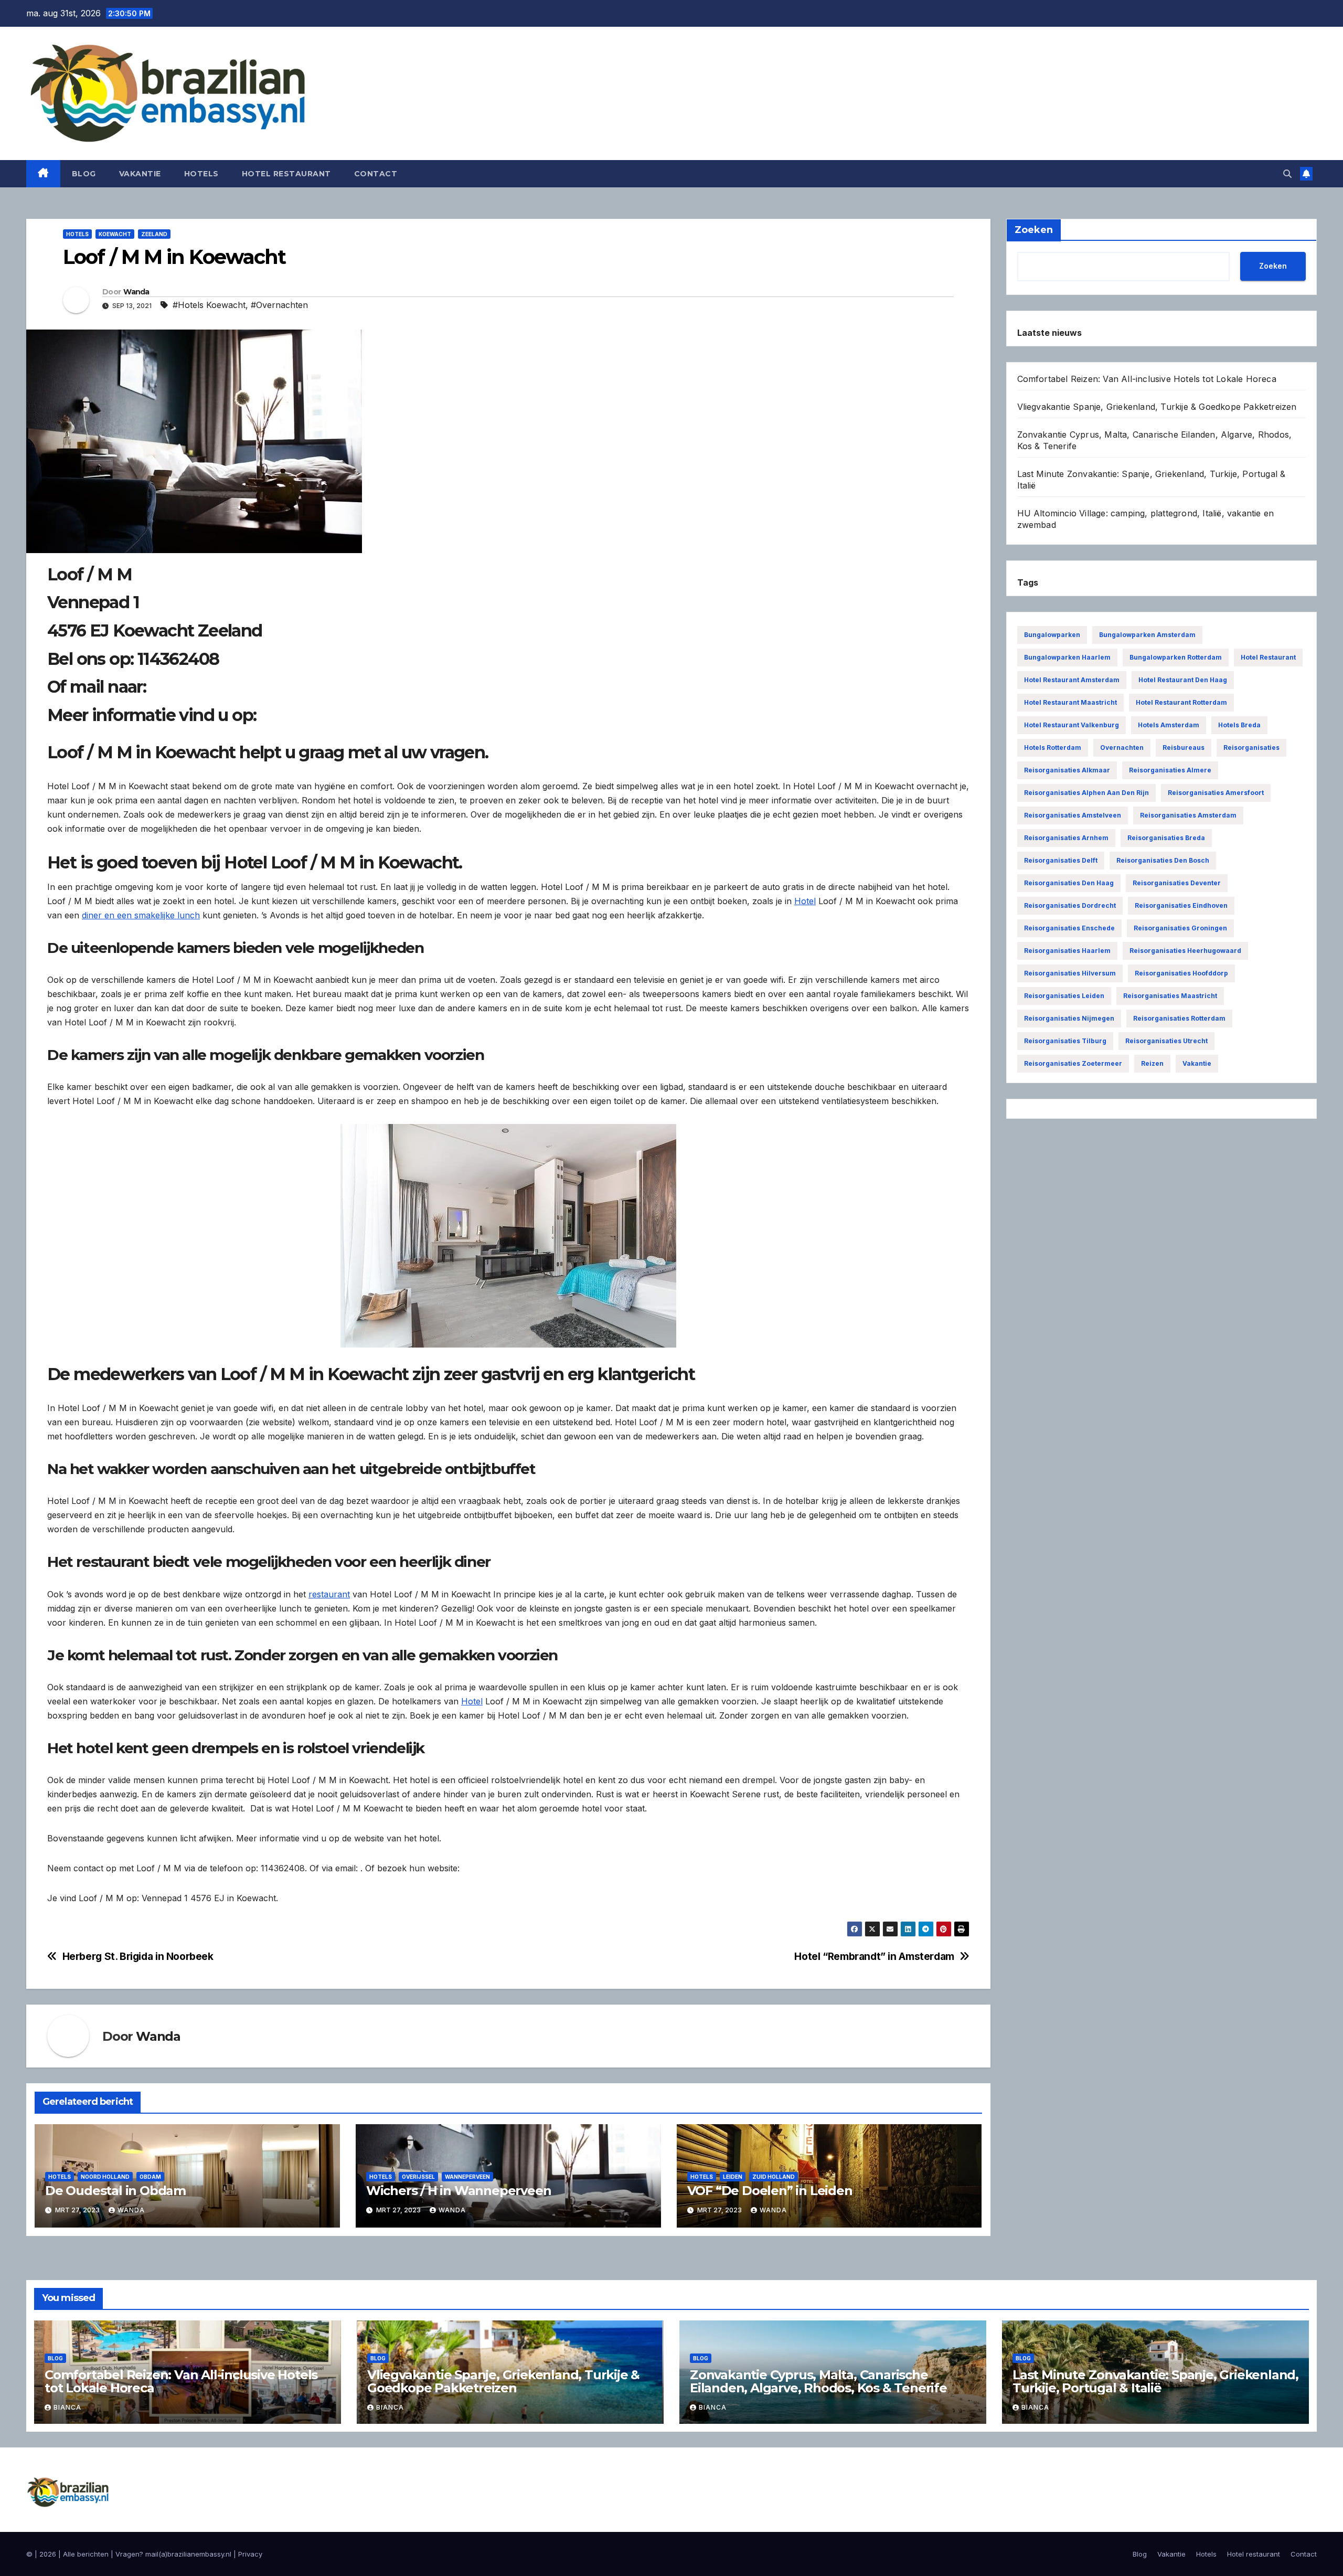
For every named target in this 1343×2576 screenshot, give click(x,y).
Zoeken (1273, 266)
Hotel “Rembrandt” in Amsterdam (874, 1957)
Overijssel (418, 2177)
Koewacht (115, 234)
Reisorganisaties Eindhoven (1181, 905)
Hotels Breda (1239, 725)
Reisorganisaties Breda (1166, 838)
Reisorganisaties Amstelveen (1073, 815)
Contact (376, 174)
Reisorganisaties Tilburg (1065, 1041)
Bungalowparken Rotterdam (1176, 657)
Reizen (1152, 1063)
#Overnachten (279, 305)
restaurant (329, 1594)
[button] (1287, 174)
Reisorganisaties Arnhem (1066, 838)
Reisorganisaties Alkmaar (1067, 770)
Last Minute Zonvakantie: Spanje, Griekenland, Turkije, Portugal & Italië (1155, 2381)
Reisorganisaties (1251, 748)
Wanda (136, 292)
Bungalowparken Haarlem (1067, 657)
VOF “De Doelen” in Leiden (770, 2191)
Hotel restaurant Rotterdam (1181, 702)
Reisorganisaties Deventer (1177, 883)
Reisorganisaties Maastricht (1170, 996)
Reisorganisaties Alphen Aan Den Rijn (1086, 793)
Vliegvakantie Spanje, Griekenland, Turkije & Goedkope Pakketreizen (1157, 407)
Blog (84, 174)
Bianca (67, 2407)
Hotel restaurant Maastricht (1070, 702)
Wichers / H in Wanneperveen (459, 2191)
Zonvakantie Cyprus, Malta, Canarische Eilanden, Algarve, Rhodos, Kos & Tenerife (818, 2381)
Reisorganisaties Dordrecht (1070, 905)
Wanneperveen (467, 2177)
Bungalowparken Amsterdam (1147, 635)
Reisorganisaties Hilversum (1070, 973)
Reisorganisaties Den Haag (1069, 883)
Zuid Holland (774, 2177)
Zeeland (154, 234)
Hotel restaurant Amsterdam (1072, 680)
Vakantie (140, 174)
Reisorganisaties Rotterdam (1179, 1018)
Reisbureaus (1184, 748)
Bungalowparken (1052, 635)
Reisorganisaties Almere (1170, 770)
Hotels (201, 174)
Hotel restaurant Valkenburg (1072, 725)
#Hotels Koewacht (209, 305)
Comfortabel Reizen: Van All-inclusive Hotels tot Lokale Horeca (1147, 379)
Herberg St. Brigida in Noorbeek (138, 1957)
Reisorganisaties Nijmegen (1069, 1018)
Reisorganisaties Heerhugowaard (1185, 951)
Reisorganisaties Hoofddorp (1181, 973)
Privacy (250, 2554)
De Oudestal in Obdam (115, 2191)
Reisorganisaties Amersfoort (1216, 793)
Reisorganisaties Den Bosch (1163, 860)
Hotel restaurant (286, 174)
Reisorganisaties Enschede (1069, 928)
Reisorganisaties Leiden (1064, 996)
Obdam (150, 2177)
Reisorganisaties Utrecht (1166, 1041)
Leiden (733, 2177)
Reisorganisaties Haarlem (1067, 951)
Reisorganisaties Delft (1061, 860)
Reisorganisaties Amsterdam (1188, 815)
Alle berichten (86, 2554)
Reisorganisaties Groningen (1180, 928)
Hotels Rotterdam (1053, 748)
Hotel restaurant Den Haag (1183, 680)
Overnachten (1122, 748)
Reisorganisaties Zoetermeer (1073, 1063)
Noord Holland (105, 2177)
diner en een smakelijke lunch (141, 915)
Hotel (805, 901)
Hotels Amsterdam (1169, 725)
